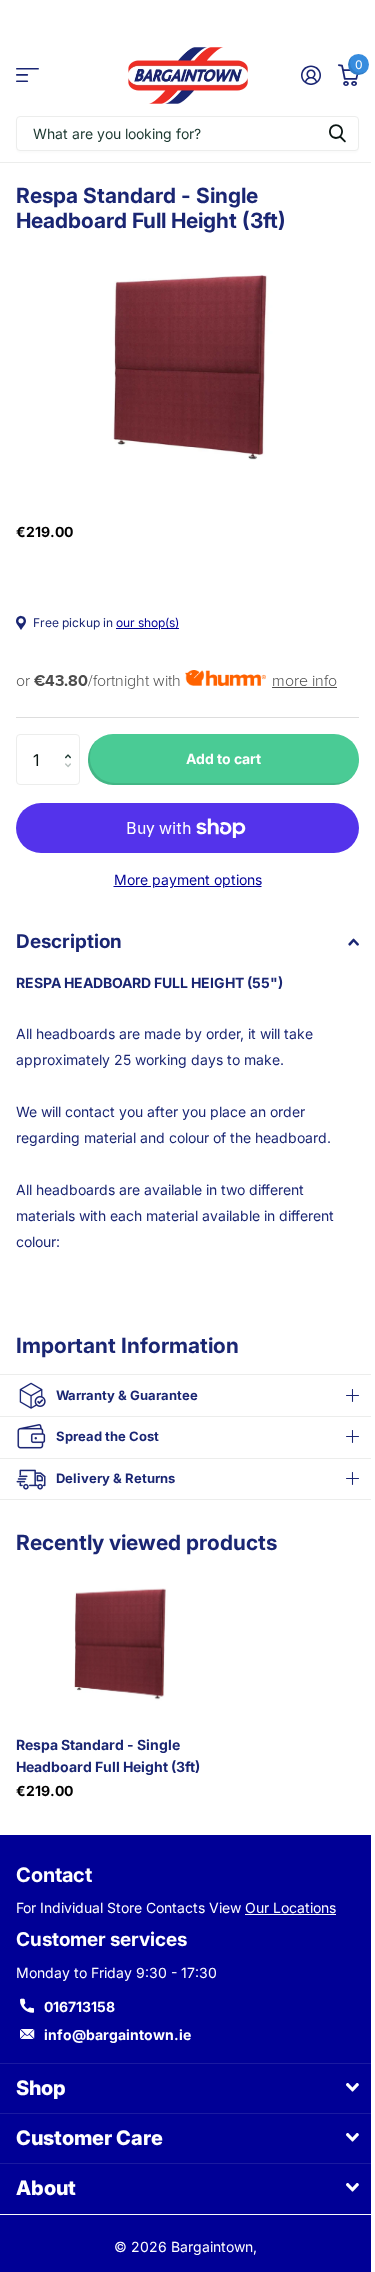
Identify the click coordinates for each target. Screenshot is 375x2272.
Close (180, 2077)
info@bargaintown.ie (117, 2023)
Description (69, 941)
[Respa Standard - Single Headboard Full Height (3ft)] (118, 1632)
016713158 (79, 1995)
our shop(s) (147, 622)
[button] (72, 741)
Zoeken (337, 133)
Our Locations (290, 1896)
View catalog (27, 75)
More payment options (188, 879)
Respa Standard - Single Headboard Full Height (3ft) (108, 1744)
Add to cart (223, 758)
